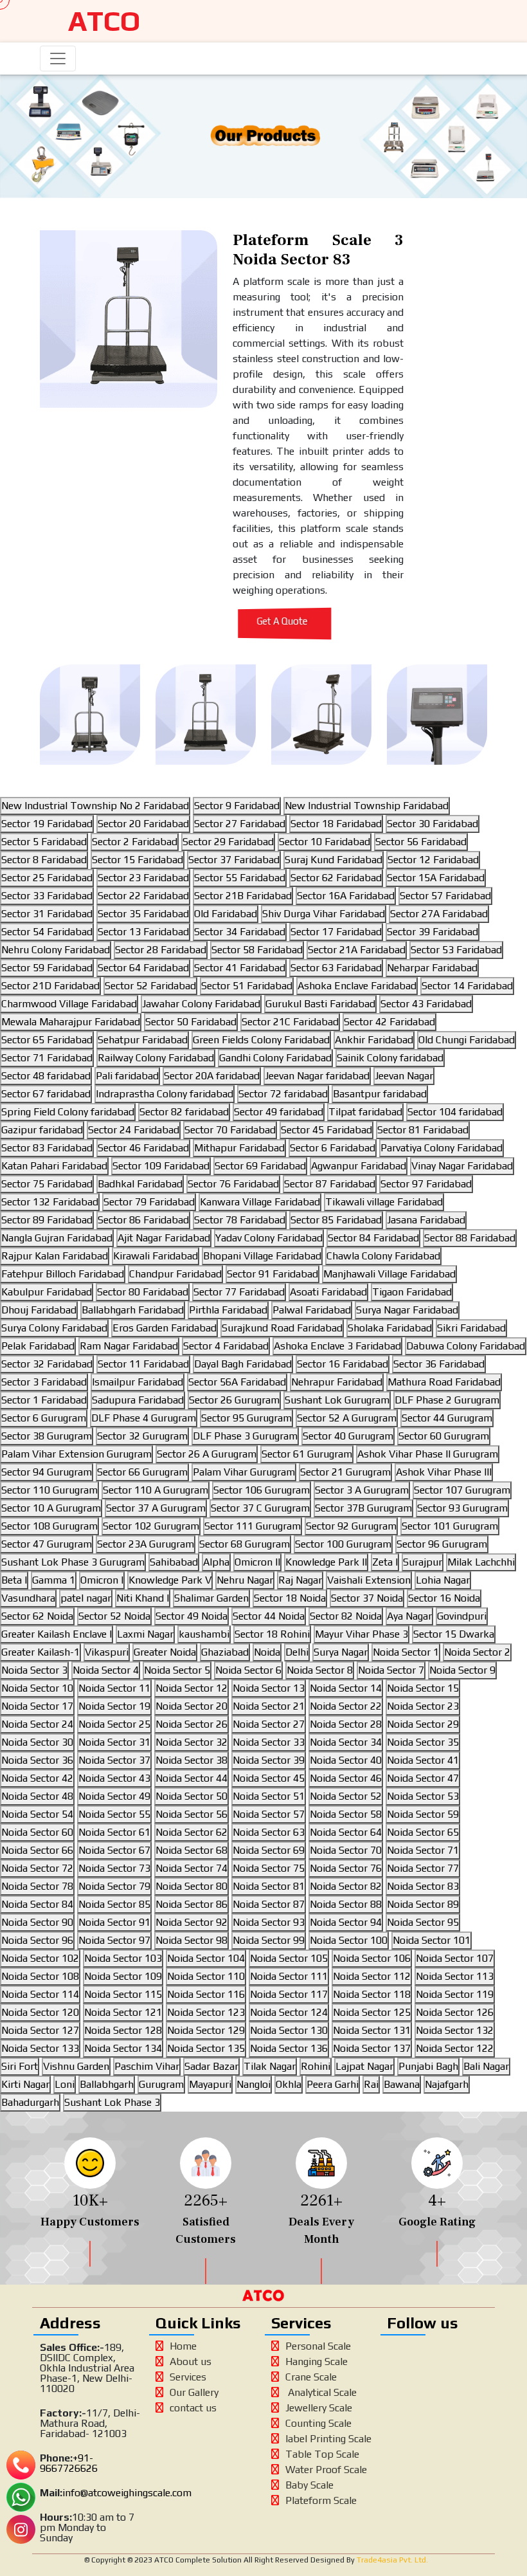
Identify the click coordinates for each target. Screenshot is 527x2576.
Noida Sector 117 (289, 1994)
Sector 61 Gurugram (307, 1454)
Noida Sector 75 (269, 1868)
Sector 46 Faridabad (143, 1148)
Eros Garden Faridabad (165, 1328)
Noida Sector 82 (346, 1886)
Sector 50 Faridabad (191, 1022)
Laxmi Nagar (145, 1634)
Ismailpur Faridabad (138, 1382)
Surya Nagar (341, 1652)
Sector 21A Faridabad (357, 950)
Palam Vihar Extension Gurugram (76, 1454)
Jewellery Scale (319, 2408)
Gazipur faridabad (42, 1130)
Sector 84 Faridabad (373, 1238)
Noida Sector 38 (192, 1760)
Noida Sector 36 (37, 1760)
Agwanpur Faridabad (359, 1166)
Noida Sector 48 (37, 1796)
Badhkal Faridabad (140, 1184)
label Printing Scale (328, 2439)
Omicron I (102, 1580)
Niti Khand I (143, 1598)
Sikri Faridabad (471, 1328)
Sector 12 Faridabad (433, 860)
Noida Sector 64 (346, 1832)
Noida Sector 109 (123, 1976)
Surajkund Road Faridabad (282, 1328)
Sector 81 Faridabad (423, 1130)
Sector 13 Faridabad (143, 932)
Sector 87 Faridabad (330, 1184)
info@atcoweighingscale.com (127, 2493)
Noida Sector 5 (177, 1670)
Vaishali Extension (369, 1580)
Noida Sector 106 (372, 1958)
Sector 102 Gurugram (151, 1526)
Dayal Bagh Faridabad (243, 1364)
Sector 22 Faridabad (143, 896)
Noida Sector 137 (372, 2048)
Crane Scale (311, 2377)
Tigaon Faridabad (412, 1292)
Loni (65, 2084)
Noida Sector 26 (192, 1724)
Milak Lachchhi (481, 1562)
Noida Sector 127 (40, 2030)
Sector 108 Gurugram (49, 1526)
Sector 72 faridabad (283, 1094)
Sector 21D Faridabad (50, 986)
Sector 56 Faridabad (421, 842)
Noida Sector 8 (320, 1670)
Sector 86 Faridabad (143, 1220)
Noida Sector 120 (40, 2012)
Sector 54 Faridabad (47, 932)
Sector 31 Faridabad (47, 914)
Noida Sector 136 (289, 2048)
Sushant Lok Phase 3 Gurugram (73, 1562)
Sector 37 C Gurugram (260, 1508)
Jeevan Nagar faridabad (317, 1076)
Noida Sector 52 (346, 1796)
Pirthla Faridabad (228, 1310)
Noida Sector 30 (37, 1742)
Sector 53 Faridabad (456, 950)
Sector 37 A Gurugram (156, 1508)
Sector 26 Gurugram (234, 1400)
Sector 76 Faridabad (233, 1184)
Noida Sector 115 (123, 1994)
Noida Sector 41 (423, 1760)
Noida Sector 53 (423, 1796)
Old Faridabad (226, 914)
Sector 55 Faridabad (240, 878)
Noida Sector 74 (192, 1868)
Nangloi (254, 2084)
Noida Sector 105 (289, 1958)
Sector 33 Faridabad (47, 896)
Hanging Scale (317, 2361)
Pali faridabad (127, 1076)
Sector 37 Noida (367, 1598)
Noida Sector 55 (114, 1814)
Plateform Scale (321, 2500)
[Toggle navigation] (58, 59)
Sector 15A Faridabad (436, 878)
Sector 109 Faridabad (161, 1166)
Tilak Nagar (270, 2066)
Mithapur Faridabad (239, 1148)
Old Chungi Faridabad (467, 1040)
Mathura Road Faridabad (444, 1382)
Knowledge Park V (170, 1580)
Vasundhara (28, 1598)
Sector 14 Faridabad (467, 986)
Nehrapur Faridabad (337, 1382)
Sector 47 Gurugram (47, 1544)
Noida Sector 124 (289, 2012)
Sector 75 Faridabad (47, 1184)
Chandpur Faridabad (175, 1274)
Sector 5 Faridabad (44, 842)
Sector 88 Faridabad (470, 1238)
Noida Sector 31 (114, 1742)
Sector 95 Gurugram (246, 1418)
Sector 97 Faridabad (426, 1184)
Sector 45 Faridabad (326, 1130)
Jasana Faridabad (426, 1220)
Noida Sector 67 (114, 1850)
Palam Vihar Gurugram (244, 1472)
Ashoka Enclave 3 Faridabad (337, 1346)
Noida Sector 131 (372, 2030)
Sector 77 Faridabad (239, 1292)
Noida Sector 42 (37, 1778)
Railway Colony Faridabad (156, 1058)
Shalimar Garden (211, 1598)
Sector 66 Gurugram (142, 1472)
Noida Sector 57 (269, 1814)
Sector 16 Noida (444, 1598)
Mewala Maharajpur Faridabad (71, 1022)
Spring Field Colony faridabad (68, 1112)
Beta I (14, 1580)
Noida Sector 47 (423, 1778)
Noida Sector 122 (455, 2048)
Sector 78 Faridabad (240, 1220)
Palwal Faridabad (312, 1310)
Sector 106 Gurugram (262, 1490)
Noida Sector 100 (349, 1940)
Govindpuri (462, 1616)
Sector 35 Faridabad (143, 914)
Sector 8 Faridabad (44, 860)
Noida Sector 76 (346, 1868)
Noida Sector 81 (269, 1886)
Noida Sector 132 (455, 2030)
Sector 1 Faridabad (44, 1400)
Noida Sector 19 (114, 1706)
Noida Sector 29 (423, 1724)
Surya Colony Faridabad (54, 1328)
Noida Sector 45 (269, 1778)
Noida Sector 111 (289, 1976)
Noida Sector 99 (269, 1940)
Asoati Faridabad (328, 1292)
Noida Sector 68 (192, 1850)
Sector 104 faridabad (455, 1112)
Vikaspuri (107, 1652)
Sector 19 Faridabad (47, 824)
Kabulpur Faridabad (47, 1292)
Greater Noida (165, 1652)
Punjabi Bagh (428, 2066)
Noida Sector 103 (123, 1958)
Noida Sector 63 (269, 1832)
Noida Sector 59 (423, 1814)
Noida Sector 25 (114, 1724)
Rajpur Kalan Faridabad (55, 1256)
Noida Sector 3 (34, 1670)
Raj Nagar (300, 1580)
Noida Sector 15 (423, 1688)
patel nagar (86, 1598)
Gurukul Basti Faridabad (320, 1004)
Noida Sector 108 (40, 1976)
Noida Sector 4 (106, 1670)
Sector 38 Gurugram (47, 1436)
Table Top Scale (322, 2454)
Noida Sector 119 (455, 1994)
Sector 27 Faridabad (240, 824)
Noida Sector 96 (37, 1940)
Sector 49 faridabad (279, 1112)
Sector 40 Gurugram (348, 1436)
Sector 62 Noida (37, 1616)
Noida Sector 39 (269, 1760)
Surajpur (423, 1562)
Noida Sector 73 (114, 1868)
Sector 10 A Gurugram (51, 1508)
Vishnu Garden (76, 2066)
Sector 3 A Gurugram (362, 1490)
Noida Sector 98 (192, 1940)
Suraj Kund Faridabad (334, 860)
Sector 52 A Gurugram (347, 1418)
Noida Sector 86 (192, 1904)
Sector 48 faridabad (46, 1076)
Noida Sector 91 (114, 1922)
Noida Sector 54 (37, 1814)
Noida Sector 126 (455, 2012)
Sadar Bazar (211, 2066)
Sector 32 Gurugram (142, 1436)
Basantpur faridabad (380, 1094)
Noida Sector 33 (269, 1742)
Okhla (289, 2084)
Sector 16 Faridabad (343, 1364)
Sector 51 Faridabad (247, 986)
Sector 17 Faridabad (336, 932)
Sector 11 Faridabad (143, 1364)
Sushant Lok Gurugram (337, 1400)
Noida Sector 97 (114, 1940)
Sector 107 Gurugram (462, 1490)
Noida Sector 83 (423, 1886)
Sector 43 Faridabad (426, 1004)
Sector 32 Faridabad (47, 1364)
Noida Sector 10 (37, 1688)
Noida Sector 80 (192, 1886)
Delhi (297, 1652)
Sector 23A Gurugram (146, 1544)
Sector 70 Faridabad (230, 1130)
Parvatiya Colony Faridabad (442, 1148)
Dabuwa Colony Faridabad (466, 1346)
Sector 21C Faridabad (290, 1022)
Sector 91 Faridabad (272, 1274)
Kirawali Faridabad (156, 1256)
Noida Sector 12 (192, 1688)
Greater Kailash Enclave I (57, 1634)
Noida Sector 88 (346, 1904)
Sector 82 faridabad (184, 1112)
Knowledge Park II (326, 1562)
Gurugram (161, 2084)
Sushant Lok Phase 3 (112, 2102)
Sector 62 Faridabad (336, 878)
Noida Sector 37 (114, 1760)
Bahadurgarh (30, 2102)
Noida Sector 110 (206, 1976)
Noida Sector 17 (37, 1706)
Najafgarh (447, 2084)
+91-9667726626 (69, 2463)
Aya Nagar (409, 1616)
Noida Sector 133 (40, 2048)
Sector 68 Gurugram (245, 1544)
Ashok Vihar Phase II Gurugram (428, 1454)
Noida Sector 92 (192, 1922)
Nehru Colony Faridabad (56, 950)
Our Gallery (194, 2392)
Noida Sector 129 (206, 2030)
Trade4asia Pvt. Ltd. (391, 2560)
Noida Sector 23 (423, 1706)
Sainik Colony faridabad (390, 1058)
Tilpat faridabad (365, 1112)
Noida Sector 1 (406, 1652)
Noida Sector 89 (423, 1904)
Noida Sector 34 (346, 1742)
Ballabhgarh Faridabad (133, 1310)
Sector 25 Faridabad (47, 878)
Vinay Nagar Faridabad (462, 1166)
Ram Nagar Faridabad (129, 1346)
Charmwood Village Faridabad (69, 1004)
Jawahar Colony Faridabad (201, 1004)
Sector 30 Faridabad (433, 824)
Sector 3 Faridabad (44, 1382)
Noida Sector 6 (248, 1670)
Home (183, 2346)
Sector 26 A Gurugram (207, 1454)
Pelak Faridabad (38, 1346)
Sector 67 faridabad (46, 1094)
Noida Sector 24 (37, 1724)
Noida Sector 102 (40, 1958)
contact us (193, 2408)
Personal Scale (318, 2346)
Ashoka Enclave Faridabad (357, 986)
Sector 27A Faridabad (439, 914)
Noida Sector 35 (423, 1742)
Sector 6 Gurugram (44, 1418)
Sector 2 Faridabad (135, 842)
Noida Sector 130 (289, 2030)
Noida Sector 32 (192, 1742)
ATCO (104, 21)
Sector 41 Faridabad (240, 968)
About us (191, 2361)
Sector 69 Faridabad (260, 1166)
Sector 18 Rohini (272, 1634)
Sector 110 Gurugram (49, 1490)
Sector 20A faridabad (212, 1076)
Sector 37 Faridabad (234, 860)
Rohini (316, 2066)
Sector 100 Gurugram (343, 1544)
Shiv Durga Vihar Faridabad (324, 914)
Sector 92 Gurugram (351, 1526)
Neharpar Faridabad (432, 968)
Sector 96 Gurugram (442, 1544)
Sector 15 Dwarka (454, 1634)
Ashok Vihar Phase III (444, 1472)
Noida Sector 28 (346, 1724)
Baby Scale (309, 2485)
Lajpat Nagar (364, 2066)
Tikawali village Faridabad (384, 1202)
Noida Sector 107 (455, 1958)
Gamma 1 (54, 1580)
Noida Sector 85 (114, 1904)
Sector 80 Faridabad (143, 1292)
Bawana (402, 2084)
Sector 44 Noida (269, 1616)
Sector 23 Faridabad (143, 878)
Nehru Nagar (245, 1580)
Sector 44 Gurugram (447, 1418)
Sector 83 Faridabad (47, 1148)
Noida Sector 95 (423, 1922)
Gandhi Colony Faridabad (275, 1058)
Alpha (216, 1562)
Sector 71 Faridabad (47, 1058)
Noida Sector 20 (192, 1706)
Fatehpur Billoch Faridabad (63, 1274)
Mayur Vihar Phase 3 (362, 1634)
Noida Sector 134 (123, 2048)
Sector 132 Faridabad (50, 1202)
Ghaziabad (225, 1652)
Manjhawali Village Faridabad (389, 1274)
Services (188, 2377)
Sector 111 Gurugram (253, 1526)
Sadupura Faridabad (138, 1400)
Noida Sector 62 (192, 1832)
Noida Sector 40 (346, 1760)
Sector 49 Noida (192, 1616)
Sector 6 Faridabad (333, 1148)
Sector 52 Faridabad (150, 986)
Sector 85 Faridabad (336, 1220)
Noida (267, 1652)
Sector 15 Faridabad (138, 860)
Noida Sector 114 (40, 1994)
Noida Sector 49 (114, 1796)
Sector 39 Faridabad (433, 932)
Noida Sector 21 (269, 1706)
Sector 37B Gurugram (363, 1508)
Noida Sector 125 (372, 2012)
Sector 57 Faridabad (445, 896)
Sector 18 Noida (290, 1598)
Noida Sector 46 (346, 1778)
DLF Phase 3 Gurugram (245, 1436)
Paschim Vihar (147, 2066)
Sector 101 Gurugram (450, 1526)
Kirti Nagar (25, 2084)
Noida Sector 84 (37, 1904)
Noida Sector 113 (455, 1976)
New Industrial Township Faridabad (367, 806)
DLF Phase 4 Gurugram (144, 1418)
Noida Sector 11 (114, 1688)
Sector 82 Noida (346, 1616)
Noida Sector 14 (346, 1688)
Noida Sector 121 (123, 2012)
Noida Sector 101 (432, 1940)
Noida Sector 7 (391, 1670)
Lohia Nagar (443, 1580)
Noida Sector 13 (269, 1688)
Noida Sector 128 (123, 2030)
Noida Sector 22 (346, 1706)
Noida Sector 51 (269, 1796)
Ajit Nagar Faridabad (164, 1238)
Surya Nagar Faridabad (407, 1310)
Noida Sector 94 (346, 1922)
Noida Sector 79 (114, 1886)
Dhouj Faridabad (39, 1310)
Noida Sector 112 (372, 1976)
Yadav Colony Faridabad (269, 1238)
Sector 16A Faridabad (346, 896)
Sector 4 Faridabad (226, 1346)
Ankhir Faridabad (374, 1040)
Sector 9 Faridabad (237, 806)
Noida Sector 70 (346, 1850)
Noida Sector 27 (269, 1724)
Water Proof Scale (326, 2470)
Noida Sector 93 (269, 1922)
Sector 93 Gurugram (462, 1508)
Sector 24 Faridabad (134, 1130)
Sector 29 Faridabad (228, 842)
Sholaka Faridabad (390, 1328)
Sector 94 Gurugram (47, 1472)
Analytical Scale (321, 2392)
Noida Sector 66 (37, 1850)
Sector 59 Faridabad (47, 968)
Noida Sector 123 (206, 2012)
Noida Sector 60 (37, 1832)
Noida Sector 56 (192, 1814)
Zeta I (385, 1562)
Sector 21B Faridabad (243, 896)
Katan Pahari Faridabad (54, 1166)
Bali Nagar (486, 2066)
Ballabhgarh (107, 2084)
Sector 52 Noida (114, 1616)
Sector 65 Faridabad (47, 1040)
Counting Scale (318, 2423)
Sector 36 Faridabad (439, 1364)
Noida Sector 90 (37, 1922)
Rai (371, 2084)
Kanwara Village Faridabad (260, 1202)
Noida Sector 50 (192, 1796)
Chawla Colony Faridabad (383, 1256)
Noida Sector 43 (114, 1778)
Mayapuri (210, 2084)
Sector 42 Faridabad (389, 1022)
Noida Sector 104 (206, 1958)
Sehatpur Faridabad (143, 1040)
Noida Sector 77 (423, 1868)
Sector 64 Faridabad (143, 968)
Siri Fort (20, 2066)
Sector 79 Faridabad (149, 1202)
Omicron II (257, 1562)
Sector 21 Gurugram (345, 1472)
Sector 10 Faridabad (325, 842)
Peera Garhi (333, 2084)
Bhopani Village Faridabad (262, 1256)
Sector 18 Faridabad (336, 824)
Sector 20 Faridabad (143, 824)
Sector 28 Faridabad (161, 950)
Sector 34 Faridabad (240, 932)
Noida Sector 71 (423, 1850)
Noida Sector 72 (37, 1868)
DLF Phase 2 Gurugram (447, 1400)
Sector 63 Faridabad (336, 968)
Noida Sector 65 (423, 1832)
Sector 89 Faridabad (47, 1220)
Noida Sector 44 (192, 1778)
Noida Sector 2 (477, 1652)
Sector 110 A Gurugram (156, 1490)
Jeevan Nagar (404, 1076)
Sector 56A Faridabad (237, 1382)
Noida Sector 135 (206, 2048)
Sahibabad (174, 1562)
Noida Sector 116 (206, 1994)
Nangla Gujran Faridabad (57, 1238)
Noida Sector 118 (372, 1994)
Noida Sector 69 (269, 1850)
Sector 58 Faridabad (257, 950)
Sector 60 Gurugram (444, 1436)
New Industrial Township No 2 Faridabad (95, 806)
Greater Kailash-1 (40, 1652)
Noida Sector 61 (114, 1832)
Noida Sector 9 (462, 1670)
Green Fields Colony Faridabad (261, 1040)
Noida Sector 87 (269, 1904)
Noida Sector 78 (37, 1886)
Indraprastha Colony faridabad (165, 1094)
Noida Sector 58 (346, 1814)
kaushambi (204, 1634)
